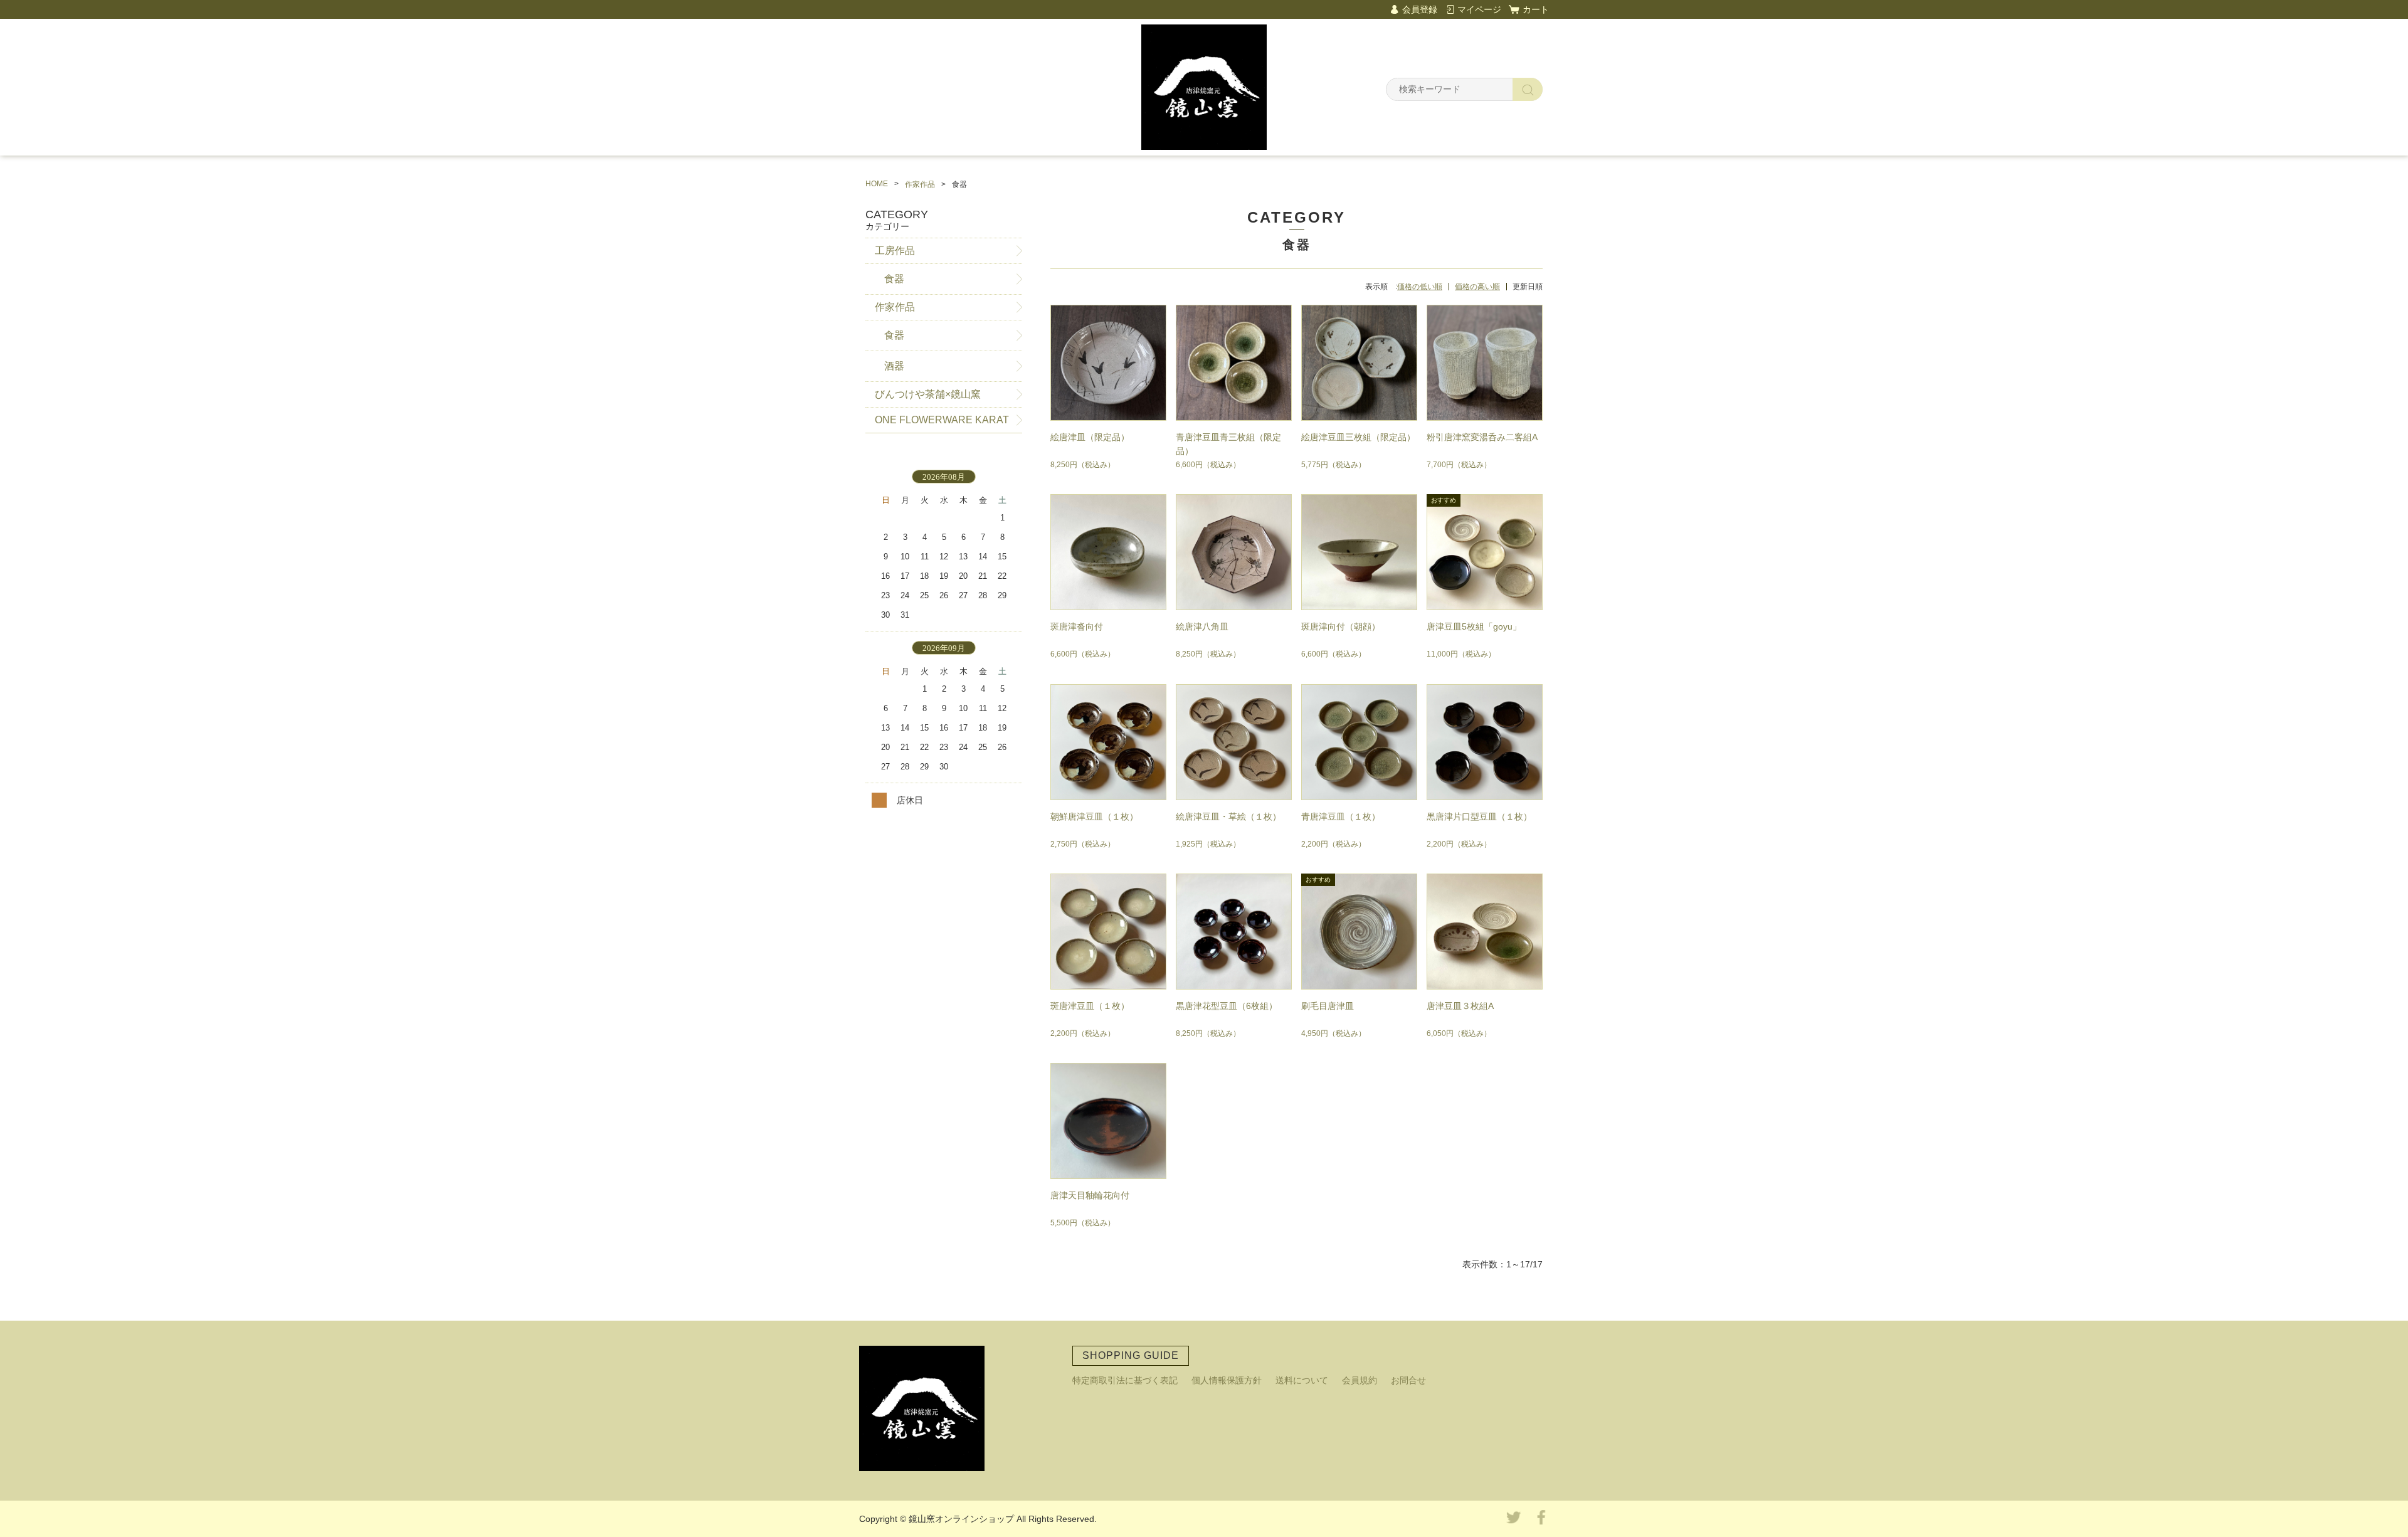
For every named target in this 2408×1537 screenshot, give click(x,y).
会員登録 (1420, 9)
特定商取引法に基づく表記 (1125, 1380)
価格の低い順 (1420, 287)
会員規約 (1360, 1380)
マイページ (1479, 9)
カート (1536, 9)
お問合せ (1408, 1380)
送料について (1302, 1380)
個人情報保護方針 (1227, 1380)
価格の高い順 (1477, 287)
